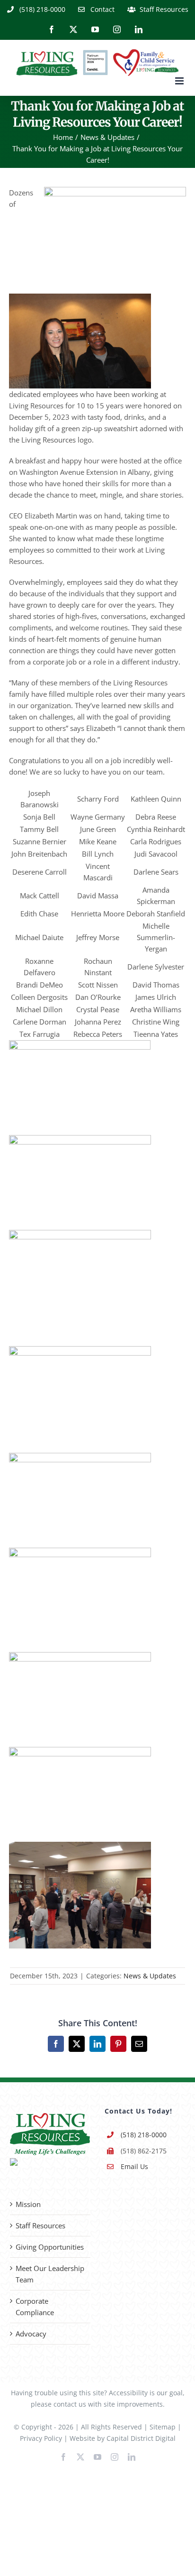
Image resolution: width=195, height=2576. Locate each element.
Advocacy (31, 2334)
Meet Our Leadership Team (50, 2274)
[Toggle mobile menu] (180, 81)
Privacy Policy (41, 2438)
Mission (28, 2204)
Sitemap (163, 2427)
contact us (70, 2404)
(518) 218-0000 (144, 2135)
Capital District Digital (141, 2438)
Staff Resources (40, 2225)
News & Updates (150, 1976)
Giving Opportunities (50, 2247)
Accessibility (128, 2393)
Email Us (134, 2166)
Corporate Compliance (35, 2307)
